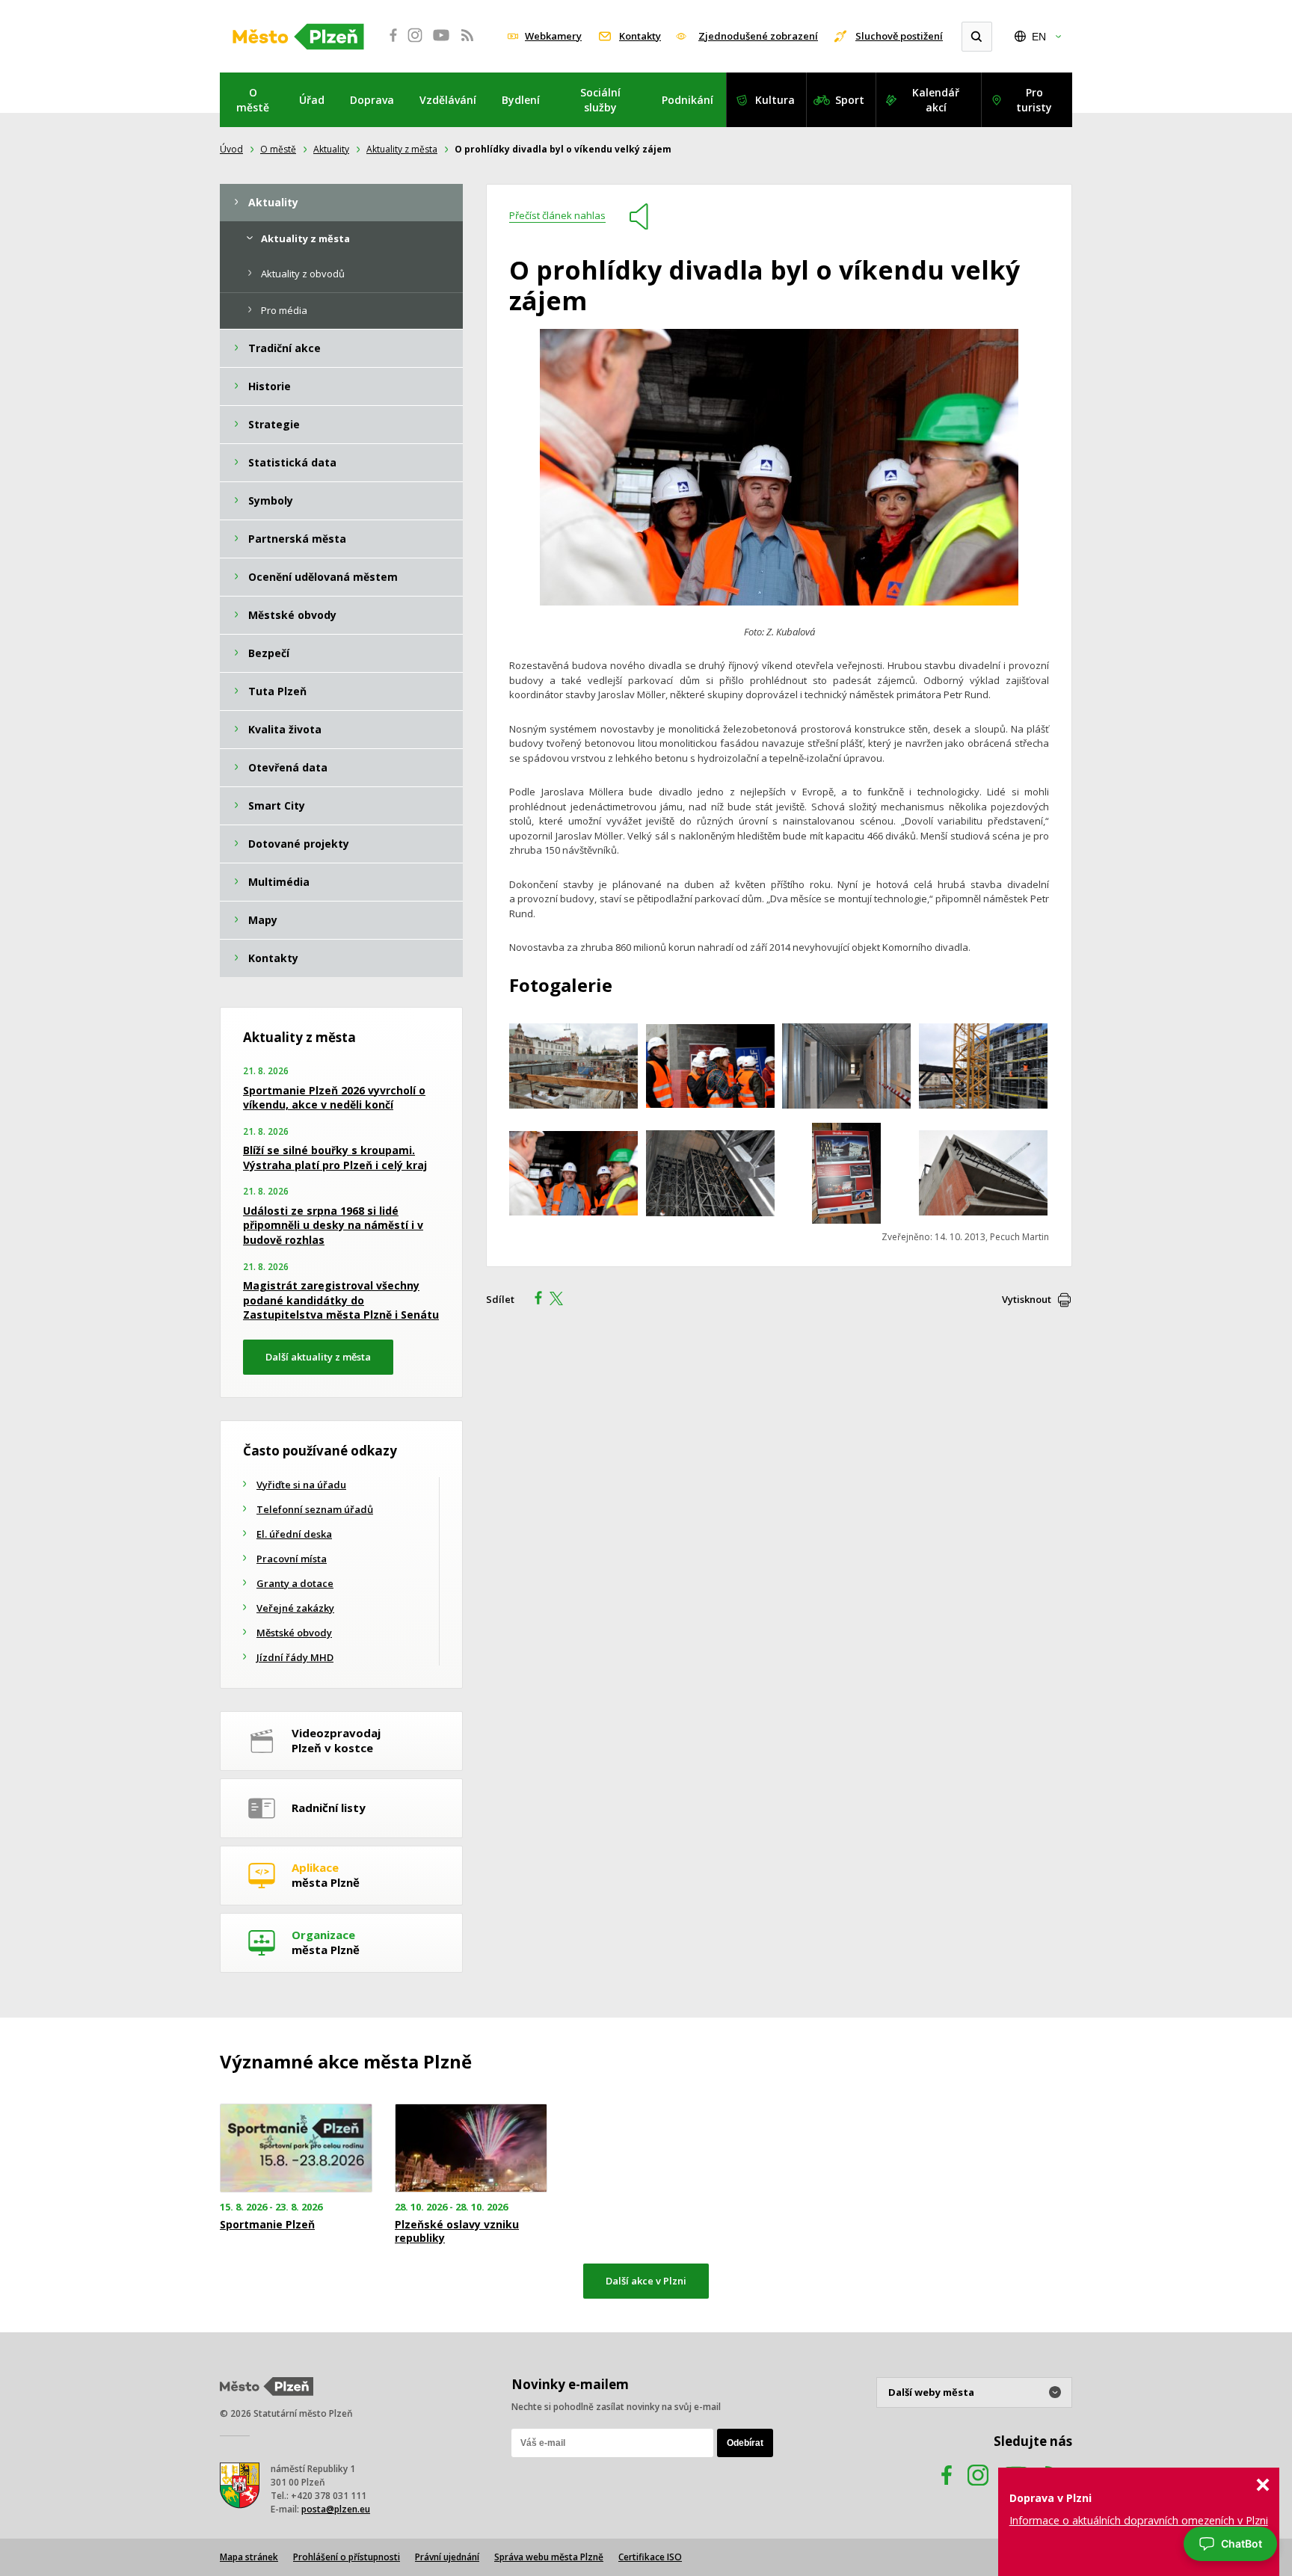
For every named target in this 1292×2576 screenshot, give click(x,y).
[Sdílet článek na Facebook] (534, 1300)
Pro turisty (1034, 100)
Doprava (372, 100)
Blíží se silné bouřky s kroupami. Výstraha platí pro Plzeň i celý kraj (335, 1158)
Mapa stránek (249, 2557)
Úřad (312, 100)
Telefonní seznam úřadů (315, 1509)
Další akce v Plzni (646, 2281)
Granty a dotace (295, 1583)
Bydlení (521, 100)
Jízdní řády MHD (295, 1657)
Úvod (231, 149)
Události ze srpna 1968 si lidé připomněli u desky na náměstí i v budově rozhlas (333, 1225)
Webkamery (553, 36)
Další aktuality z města (318, 1357)
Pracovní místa (292, 1559)
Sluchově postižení (899, 36)
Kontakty (640, 36)
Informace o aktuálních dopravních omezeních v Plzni (1139, 2520)
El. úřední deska (294, 1534)
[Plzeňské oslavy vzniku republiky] (471, 2148)
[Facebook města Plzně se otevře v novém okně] (389, 43)
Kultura (775, 100)
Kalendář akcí (936, 100)
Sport (850, 100)
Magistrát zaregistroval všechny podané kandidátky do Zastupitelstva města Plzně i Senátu (341, 1300)
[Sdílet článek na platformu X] (562, 1300)
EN (1039, 37)
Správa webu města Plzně (549, 2557)
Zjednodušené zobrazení (758, 36)
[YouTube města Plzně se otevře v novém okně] (441, 43)
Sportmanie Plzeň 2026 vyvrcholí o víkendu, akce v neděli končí (334, 1098)
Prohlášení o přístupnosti (347, 2557)
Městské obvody (294, 1633)
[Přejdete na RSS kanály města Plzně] (467, 43)
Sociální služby (600, 100)
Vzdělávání (448, 100)
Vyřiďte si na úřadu (301, 1485)
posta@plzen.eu (336, 2509)
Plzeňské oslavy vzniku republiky (457, 2231)
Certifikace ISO (650, 2557)
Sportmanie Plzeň (267, 2225)
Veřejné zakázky (295, 1608)
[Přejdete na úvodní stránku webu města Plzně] (298, 37)
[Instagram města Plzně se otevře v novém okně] (415, 43)
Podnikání (687, 100)
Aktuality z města (402, 149)
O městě (253, 100)
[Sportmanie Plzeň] (296, 2148)
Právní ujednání (447, 2557)
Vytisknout (1027, 1299)
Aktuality (331, 149)
